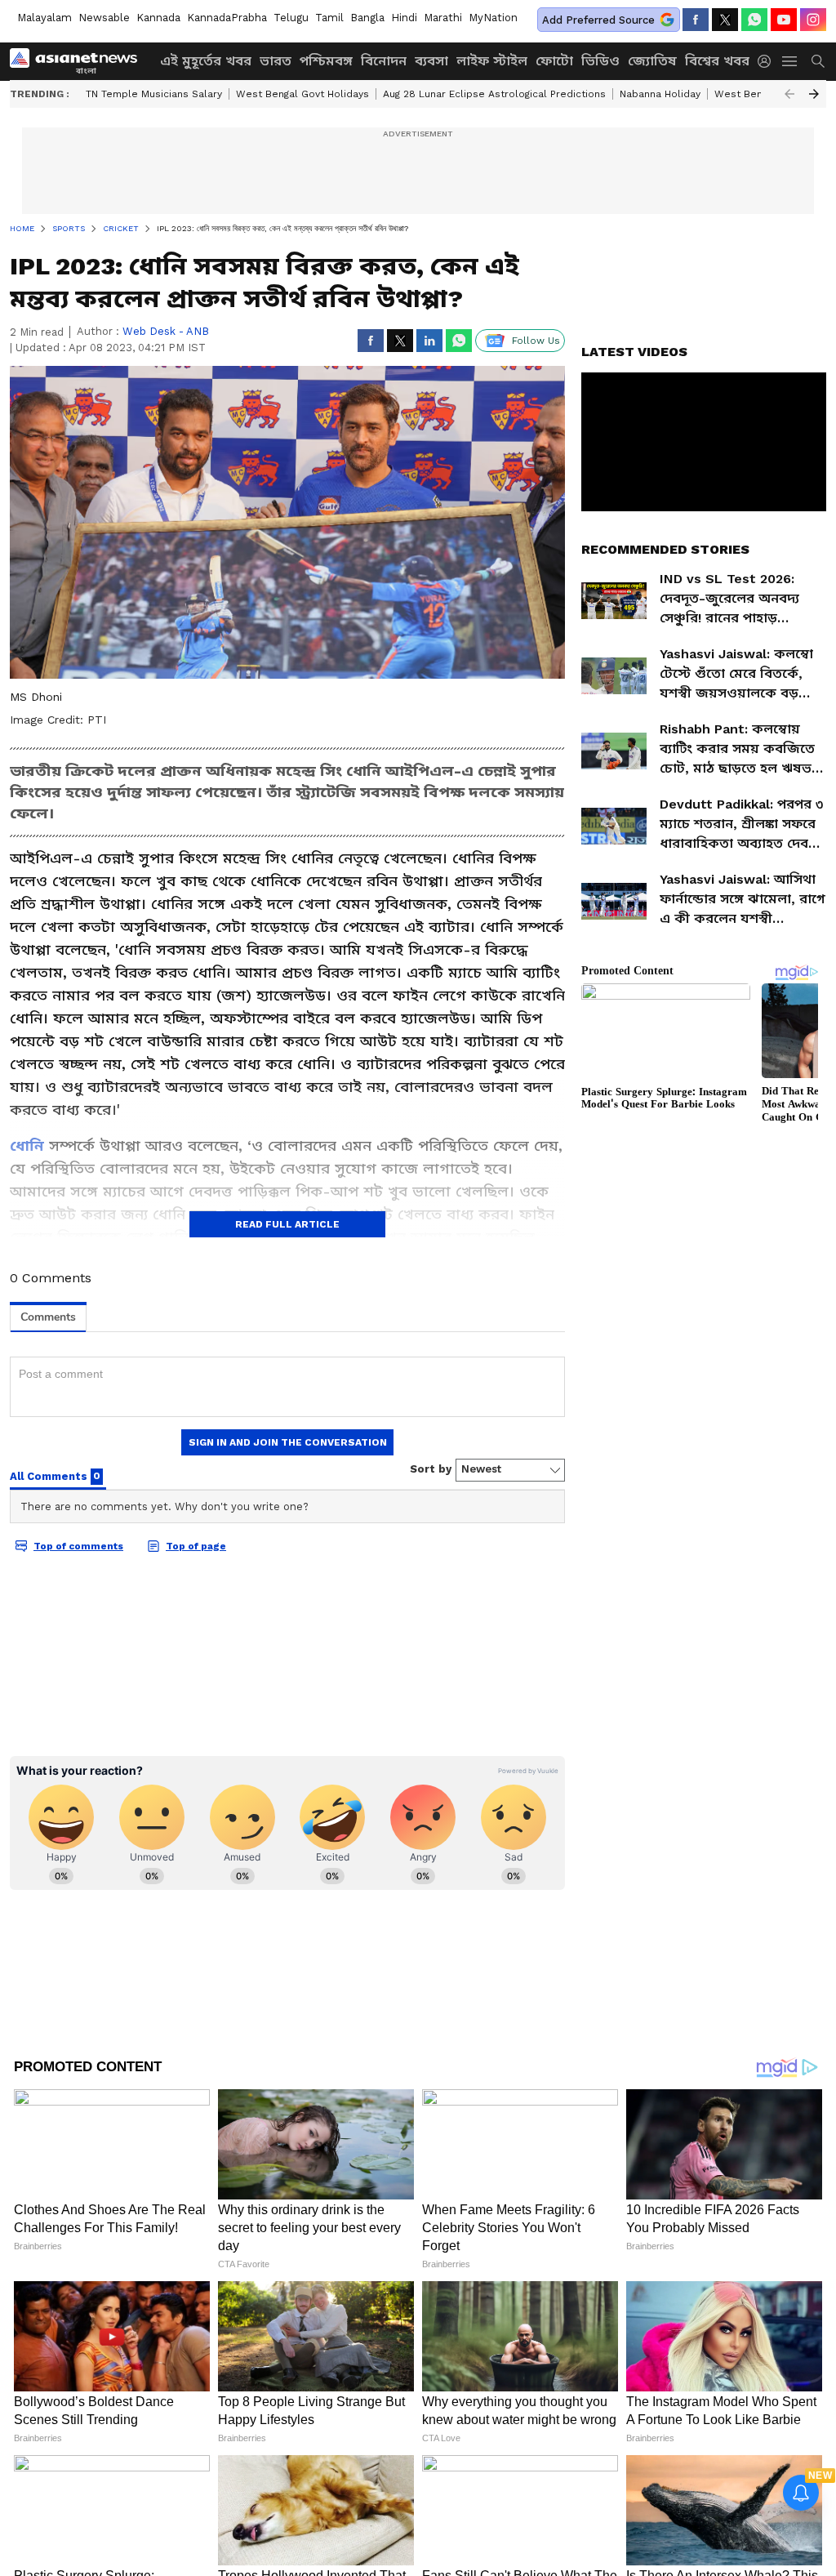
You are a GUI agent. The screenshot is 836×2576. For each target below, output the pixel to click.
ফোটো (554, 61)
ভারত (276, 61)
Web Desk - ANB (166, 331)
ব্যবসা (431, 61)
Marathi (443, 18)
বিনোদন (384, 61)
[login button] (768, 61)
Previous (789, 94)
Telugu (291, 18)
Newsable (104, 18)
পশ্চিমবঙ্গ (326, 61)
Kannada (158, 18)
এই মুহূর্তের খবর (206, 61)
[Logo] (79, 61)
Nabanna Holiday (660, 94)
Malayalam (44, 18)
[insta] (813, 20)
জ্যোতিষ (652, 61)
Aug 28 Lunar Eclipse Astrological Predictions (494, 94)
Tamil (329, 18)
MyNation (493, 18)
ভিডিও (600, 61)
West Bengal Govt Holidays (302, 94)
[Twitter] (725, 20)
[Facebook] (696, 20)
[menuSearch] (818, 61)
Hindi (404, 18)
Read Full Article (287, 1224)
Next (814, 94)
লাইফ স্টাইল (492, 61)
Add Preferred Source (598, 20)
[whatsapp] (754, 20)
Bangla (367, 18)
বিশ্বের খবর (717, 61)
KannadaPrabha (227, 18)
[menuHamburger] (790, 61)
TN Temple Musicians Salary (154, 94)
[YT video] (784, 20)
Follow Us (536, 341)
